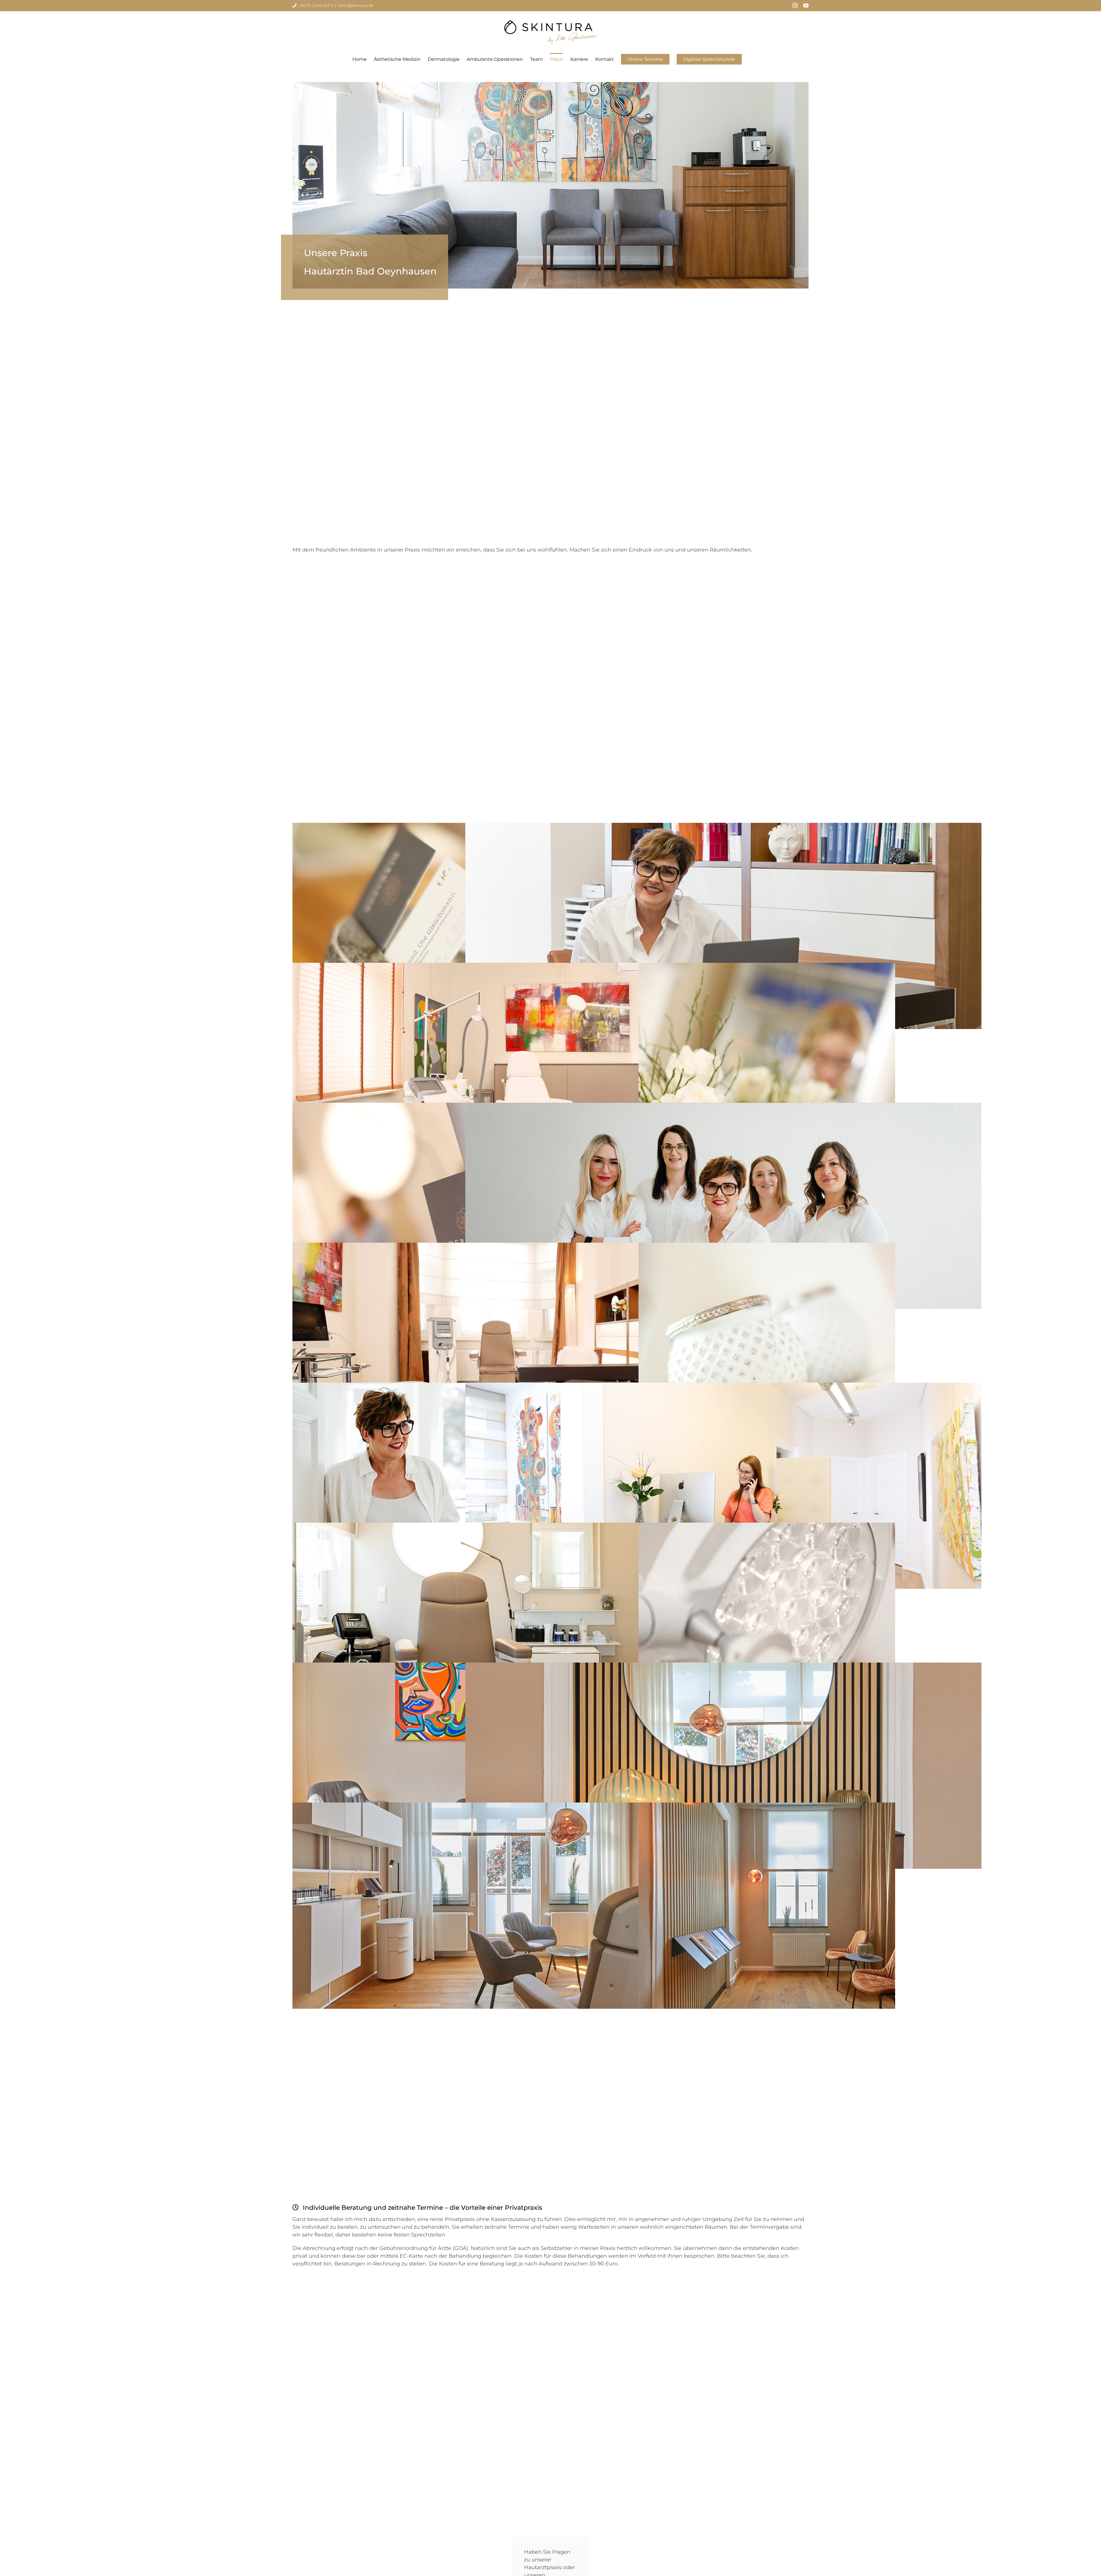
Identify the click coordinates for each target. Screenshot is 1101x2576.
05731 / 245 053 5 (317, 5)
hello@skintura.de (356, 5)
